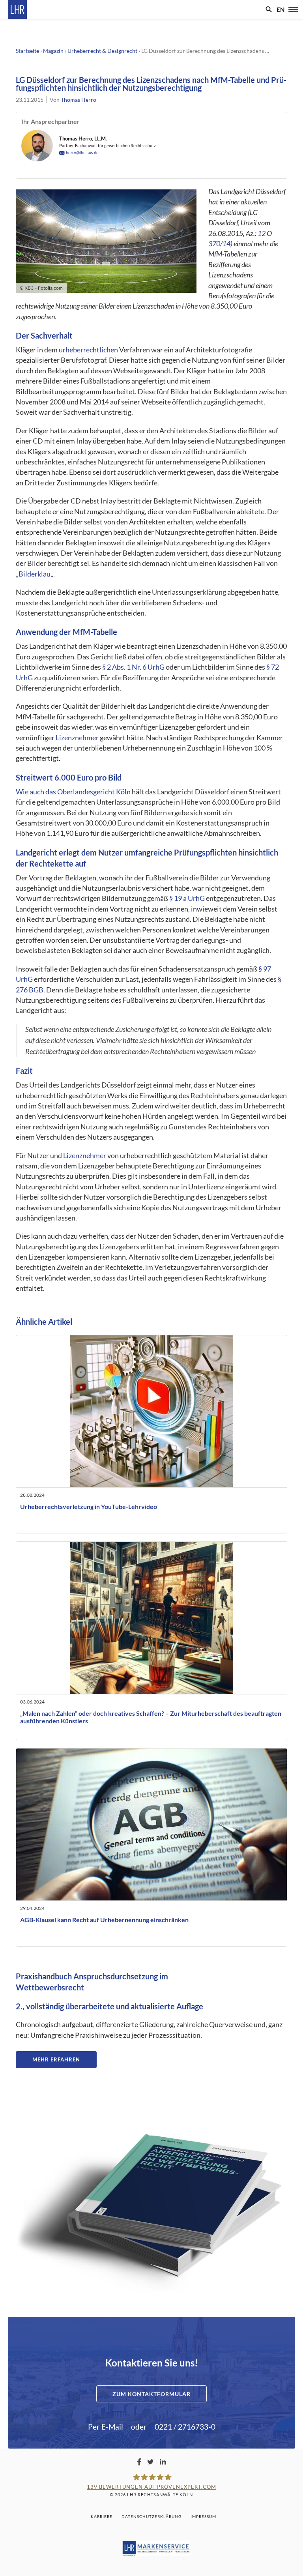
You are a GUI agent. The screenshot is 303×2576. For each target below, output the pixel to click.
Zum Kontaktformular (151, 2394)
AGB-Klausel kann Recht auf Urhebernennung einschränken (104, 1920)
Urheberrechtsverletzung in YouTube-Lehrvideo (89, 1506)
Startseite (27, 51)
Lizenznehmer (77, 738)
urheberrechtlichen (88, 350)
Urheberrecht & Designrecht (102, 51)
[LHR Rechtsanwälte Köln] (17, 9)
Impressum (203, 2516)
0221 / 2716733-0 (185, 2427)
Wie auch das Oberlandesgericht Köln (73, 792)
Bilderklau (35, 574)
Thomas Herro (79, 100)
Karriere (102, 2516)
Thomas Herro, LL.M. (83, 139)
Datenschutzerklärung (151, 2516)
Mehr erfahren (56, 2059)
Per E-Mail (106, 2427)
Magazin (53, 51)
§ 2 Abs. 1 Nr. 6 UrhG (133, 667)
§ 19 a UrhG (187, 898)
